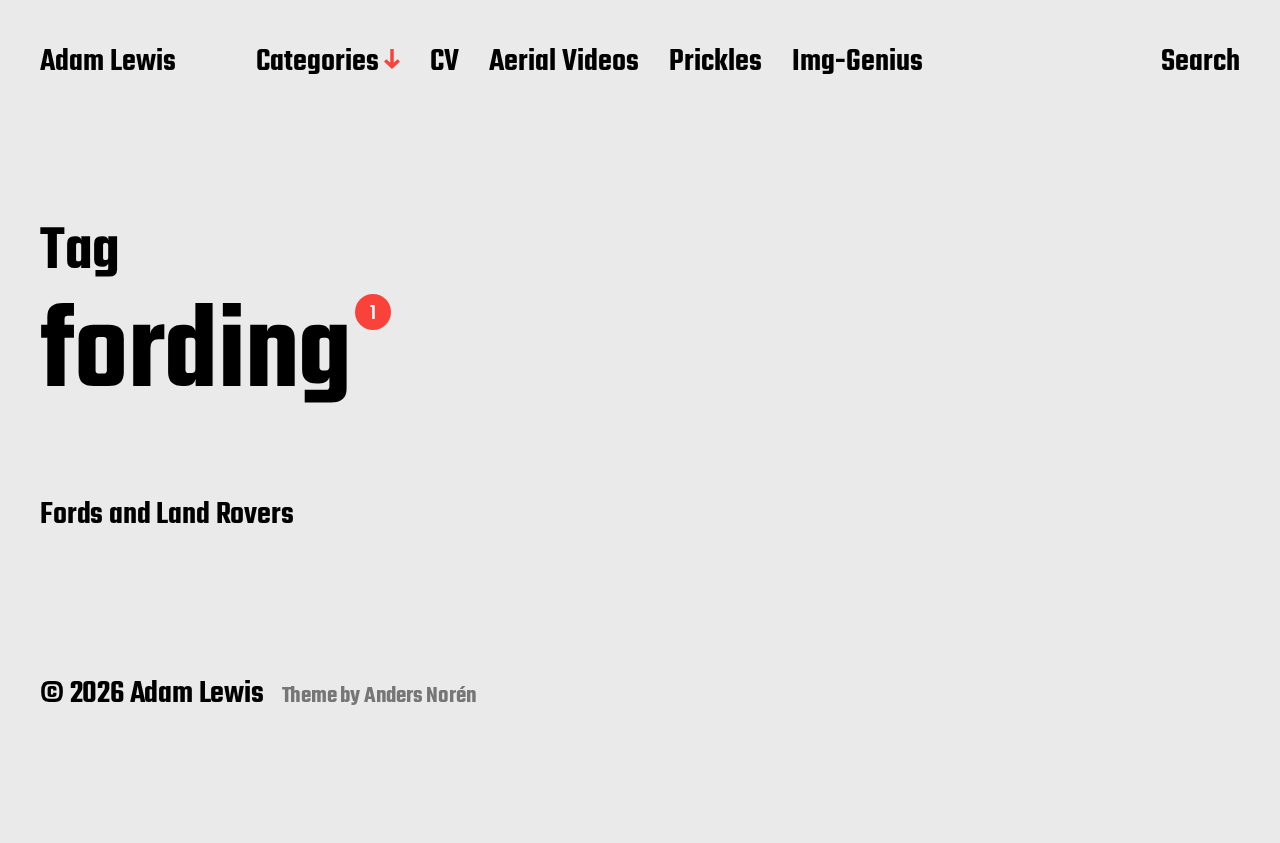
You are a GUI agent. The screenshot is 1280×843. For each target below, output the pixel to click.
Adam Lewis (108, 63)
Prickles (715, 63)
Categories (317, 63)
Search (1200, 63)
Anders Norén (420, 696)
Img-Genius (857, 63)
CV (444, 63)
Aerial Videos (564, 63)
